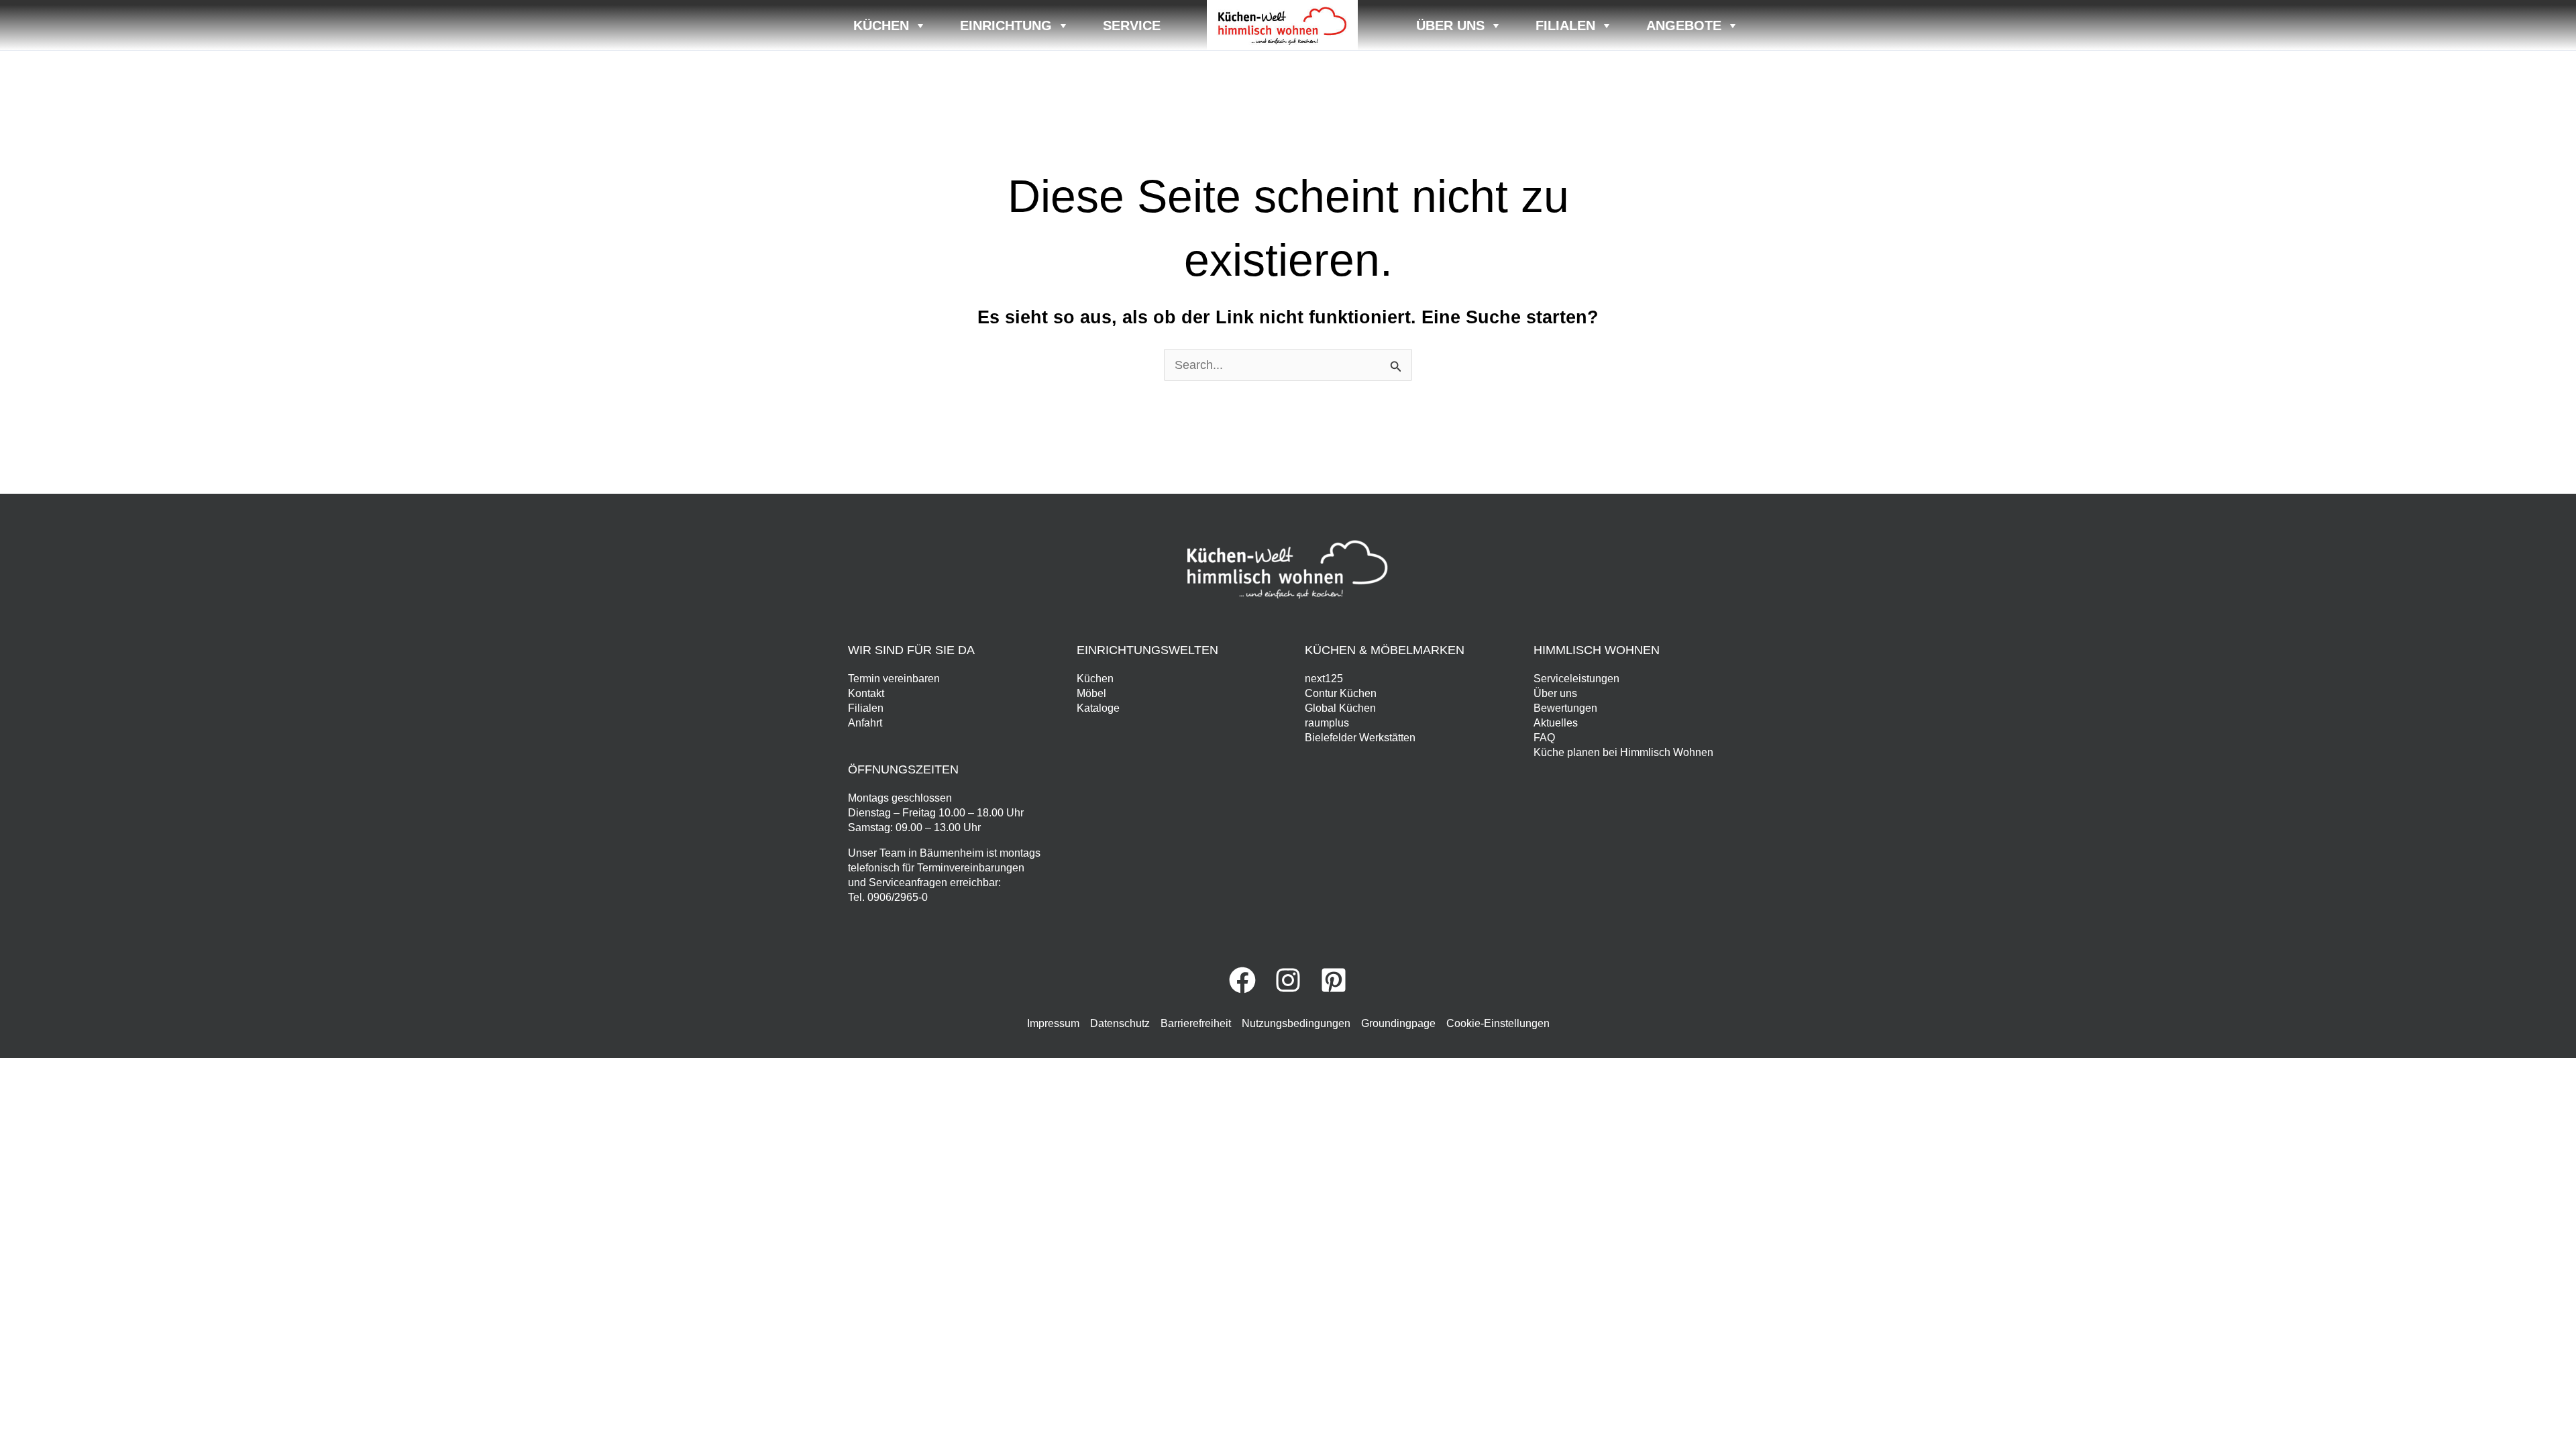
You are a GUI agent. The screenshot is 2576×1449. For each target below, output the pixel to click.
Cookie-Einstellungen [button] (1498, 1023)
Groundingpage (1398, 1023)
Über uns (1450, 25)
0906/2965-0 (898, 897)
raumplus (1327, 723)
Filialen (1565, 25)
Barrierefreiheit (1196, 1023)
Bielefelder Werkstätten (1360, 738)
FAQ (1544, 738)
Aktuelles (1556, 723)
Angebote (1684, 25)
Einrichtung (1006, 25)
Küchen (881, 25)
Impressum (1053, 1023)
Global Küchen (1340, 708)
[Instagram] (1288, 980)
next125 (1324, 679)
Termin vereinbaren (894, 679)
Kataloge (1098, 708)
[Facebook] (1242, 980)
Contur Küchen (1341, 693)
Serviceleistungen (1576, 679)
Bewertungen (1565, 708)
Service (1132, 25)
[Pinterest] (1334, 980)
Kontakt (866, 693)
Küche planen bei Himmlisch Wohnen (1623, 752)
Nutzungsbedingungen (1296, 1023)
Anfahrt (865, 723)
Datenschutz (1120, 1023)
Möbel (1091, 693)
